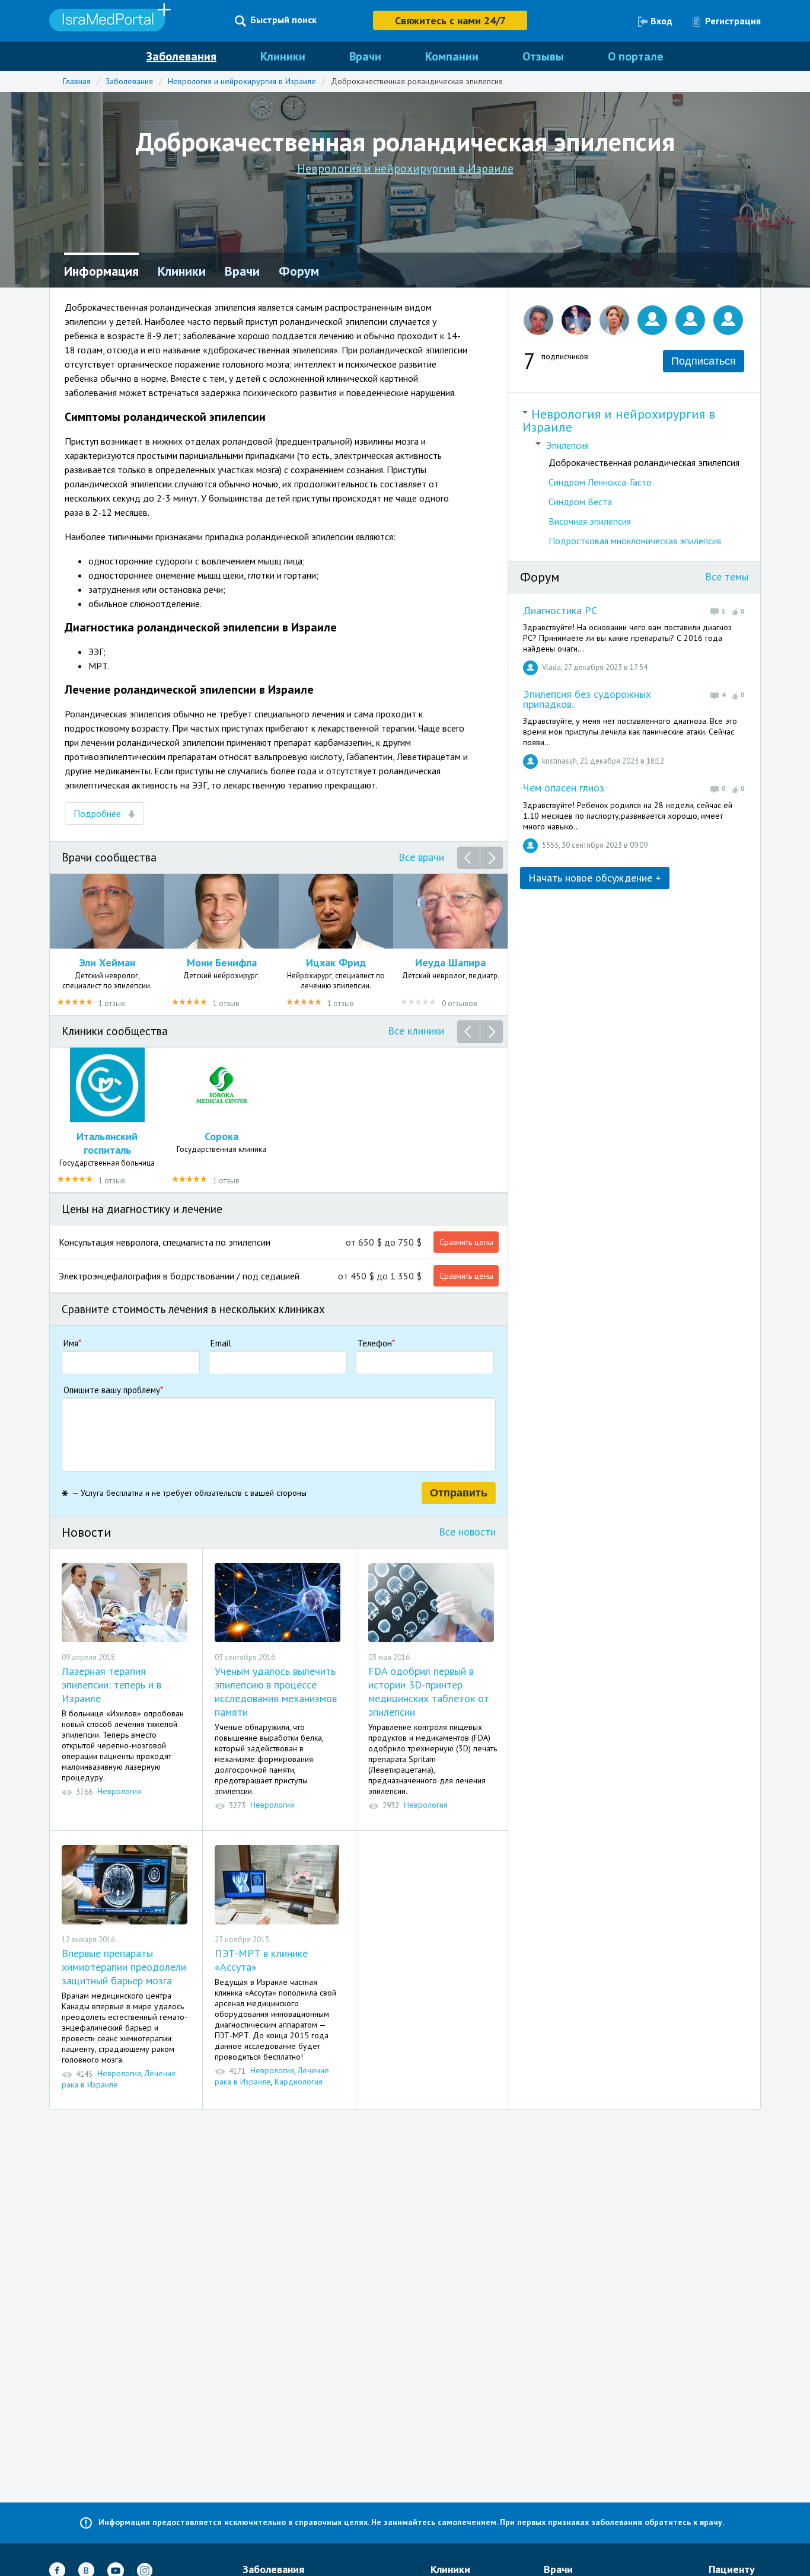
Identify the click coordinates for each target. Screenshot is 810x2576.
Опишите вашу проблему (113, 1390)
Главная (77, 81)
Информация (101, 271)
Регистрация (733, 21)
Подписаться (704, 361)
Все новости (467, 1532)
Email (221, 1343)
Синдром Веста (580, 502)
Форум (299, 271)
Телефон (376, 1343)
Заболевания (181, 56)
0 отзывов (460, 1003)
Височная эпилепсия (590, 521)
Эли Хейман (107, 963)
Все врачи (421, 857)
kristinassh (559, 761)
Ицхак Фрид (336, 963)
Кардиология (299, 2082)
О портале (636, 56)
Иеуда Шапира (450, 963)
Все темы (727, 577)
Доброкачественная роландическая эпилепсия (417, 81)
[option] (107, 944)
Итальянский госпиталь (107, 1143)
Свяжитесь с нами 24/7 (450, 20)
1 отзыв (112, 1003)
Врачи (365, 56)
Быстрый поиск (283, 20)
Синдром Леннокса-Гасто (600, 482)
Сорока (221, 1136)
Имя (72, 1343)
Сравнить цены (466, 1242)
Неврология (119, 1791)
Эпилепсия (568, 445)
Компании (452, 56)
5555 (550, 845)
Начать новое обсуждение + (595, 878)
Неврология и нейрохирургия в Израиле (242, 81)
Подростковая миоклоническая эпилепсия (635, 541)
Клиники (283, 56)
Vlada (551, 667)
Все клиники (416, 1031)
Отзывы (543, 56)
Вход (661, 21)
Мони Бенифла (222, 963)
